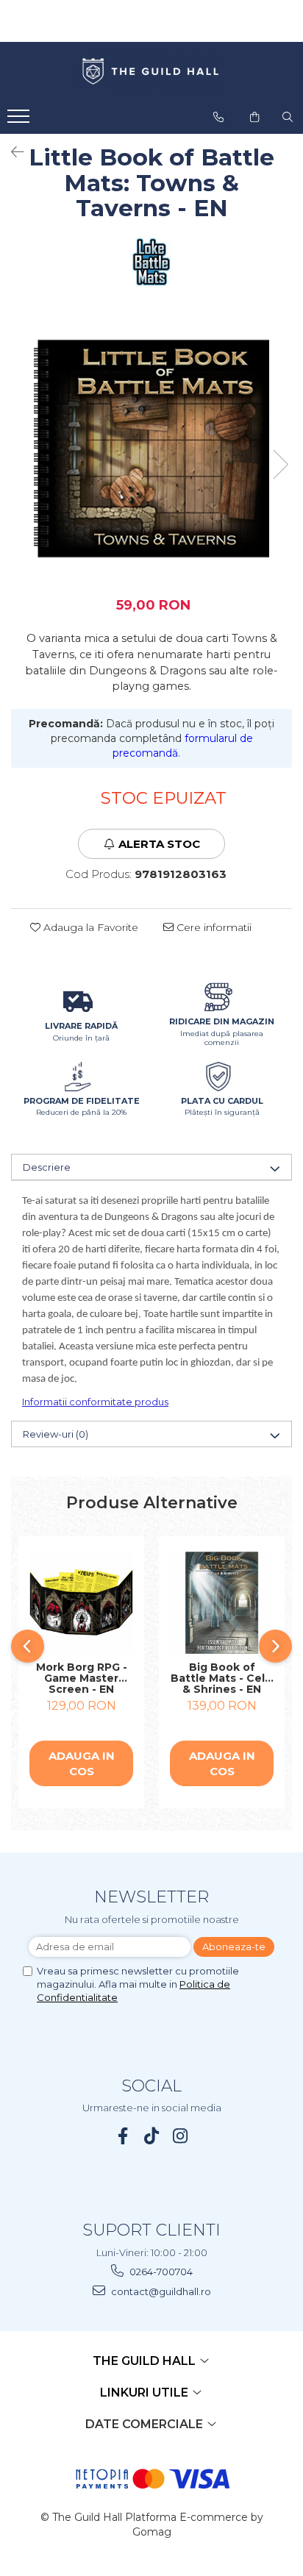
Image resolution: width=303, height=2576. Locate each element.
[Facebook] (123, 2136)
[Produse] (20, 121)
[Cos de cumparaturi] (254, 117)
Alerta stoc (159, 844)
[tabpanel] (151, 449)
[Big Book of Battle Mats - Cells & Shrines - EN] (222, 1603)
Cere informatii (213, 927)
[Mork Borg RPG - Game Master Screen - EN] (81, 1603)
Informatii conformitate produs (95, 1402)
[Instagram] (181, 2136)
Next (280, 464)
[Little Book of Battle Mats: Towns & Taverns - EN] (151, 449)
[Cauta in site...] (288, 117)
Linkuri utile (146, 2393)
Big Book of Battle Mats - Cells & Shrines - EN (222, 1678)
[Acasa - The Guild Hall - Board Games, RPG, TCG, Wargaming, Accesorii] (151, 72)
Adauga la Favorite (89, 927)
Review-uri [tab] (56, 1434)
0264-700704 (160, 2272)
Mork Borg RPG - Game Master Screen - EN (82, 1678)
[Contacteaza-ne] (218, 117)
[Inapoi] (11, 152)
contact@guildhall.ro (160, 2291)
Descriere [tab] (47, 1167)
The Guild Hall (146, 2361)
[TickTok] (152, 2136)
